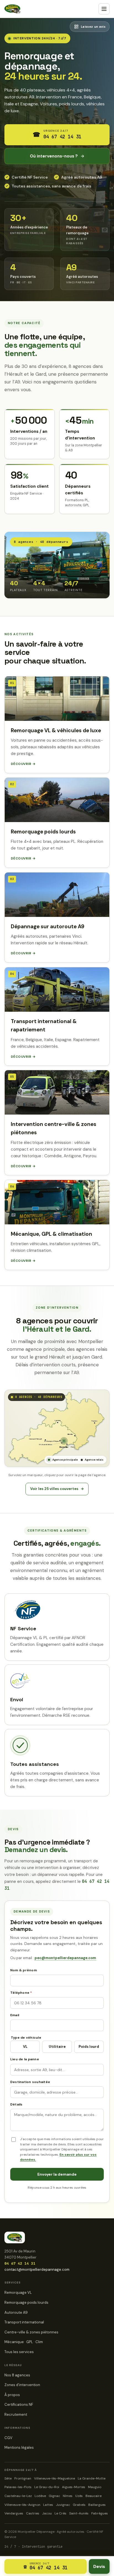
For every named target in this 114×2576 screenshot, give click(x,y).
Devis (99, 2566)
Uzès (79, 2496)
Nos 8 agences (17, 2375)
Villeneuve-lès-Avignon (22, 2505)
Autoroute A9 (16, 2312)
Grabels (79, 2505)
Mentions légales (19, 2447)
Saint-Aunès (79, 2513)
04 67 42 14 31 (20, 2263)
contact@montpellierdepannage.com (37, 2269)
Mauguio (95, 2487)
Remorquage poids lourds (26, 2302)
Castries (33, 2513)
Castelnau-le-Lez (18, 2496)
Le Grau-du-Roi (47, 2487)
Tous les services (19, 2352)
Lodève (40, 2496)
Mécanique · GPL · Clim (24, 2342)
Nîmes (68, 2496)
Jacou (47, 2513)
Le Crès (60, 2513)
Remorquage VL (18, 2293)
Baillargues (97, 2505)
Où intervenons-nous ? (57, 156)
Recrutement (16, 2414)
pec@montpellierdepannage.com (65, 1958)
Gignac (54, 2496)
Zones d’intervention (22, 2385)
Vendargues (14, 2513)
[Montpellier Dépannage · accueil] (12, 9)
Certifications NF (19, 2405)
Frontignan (23, 2478)
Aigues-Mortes (74, 2487)
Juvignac (63, 2505)
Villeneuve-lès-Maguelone (55, 2478)
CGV (8, 2438)
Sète (8, 2478)
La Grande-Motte (92, 2478)
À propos (12, 2395)
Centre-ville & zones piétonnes (31, 2332)
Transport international (24, 2322)
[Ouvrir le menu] (104, 9)
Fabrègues (100, 2513)
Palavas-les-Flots (18, 2487)
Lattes (48, 2505)
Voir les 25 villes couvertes (57, 1489)
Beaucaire (94, 2496)
